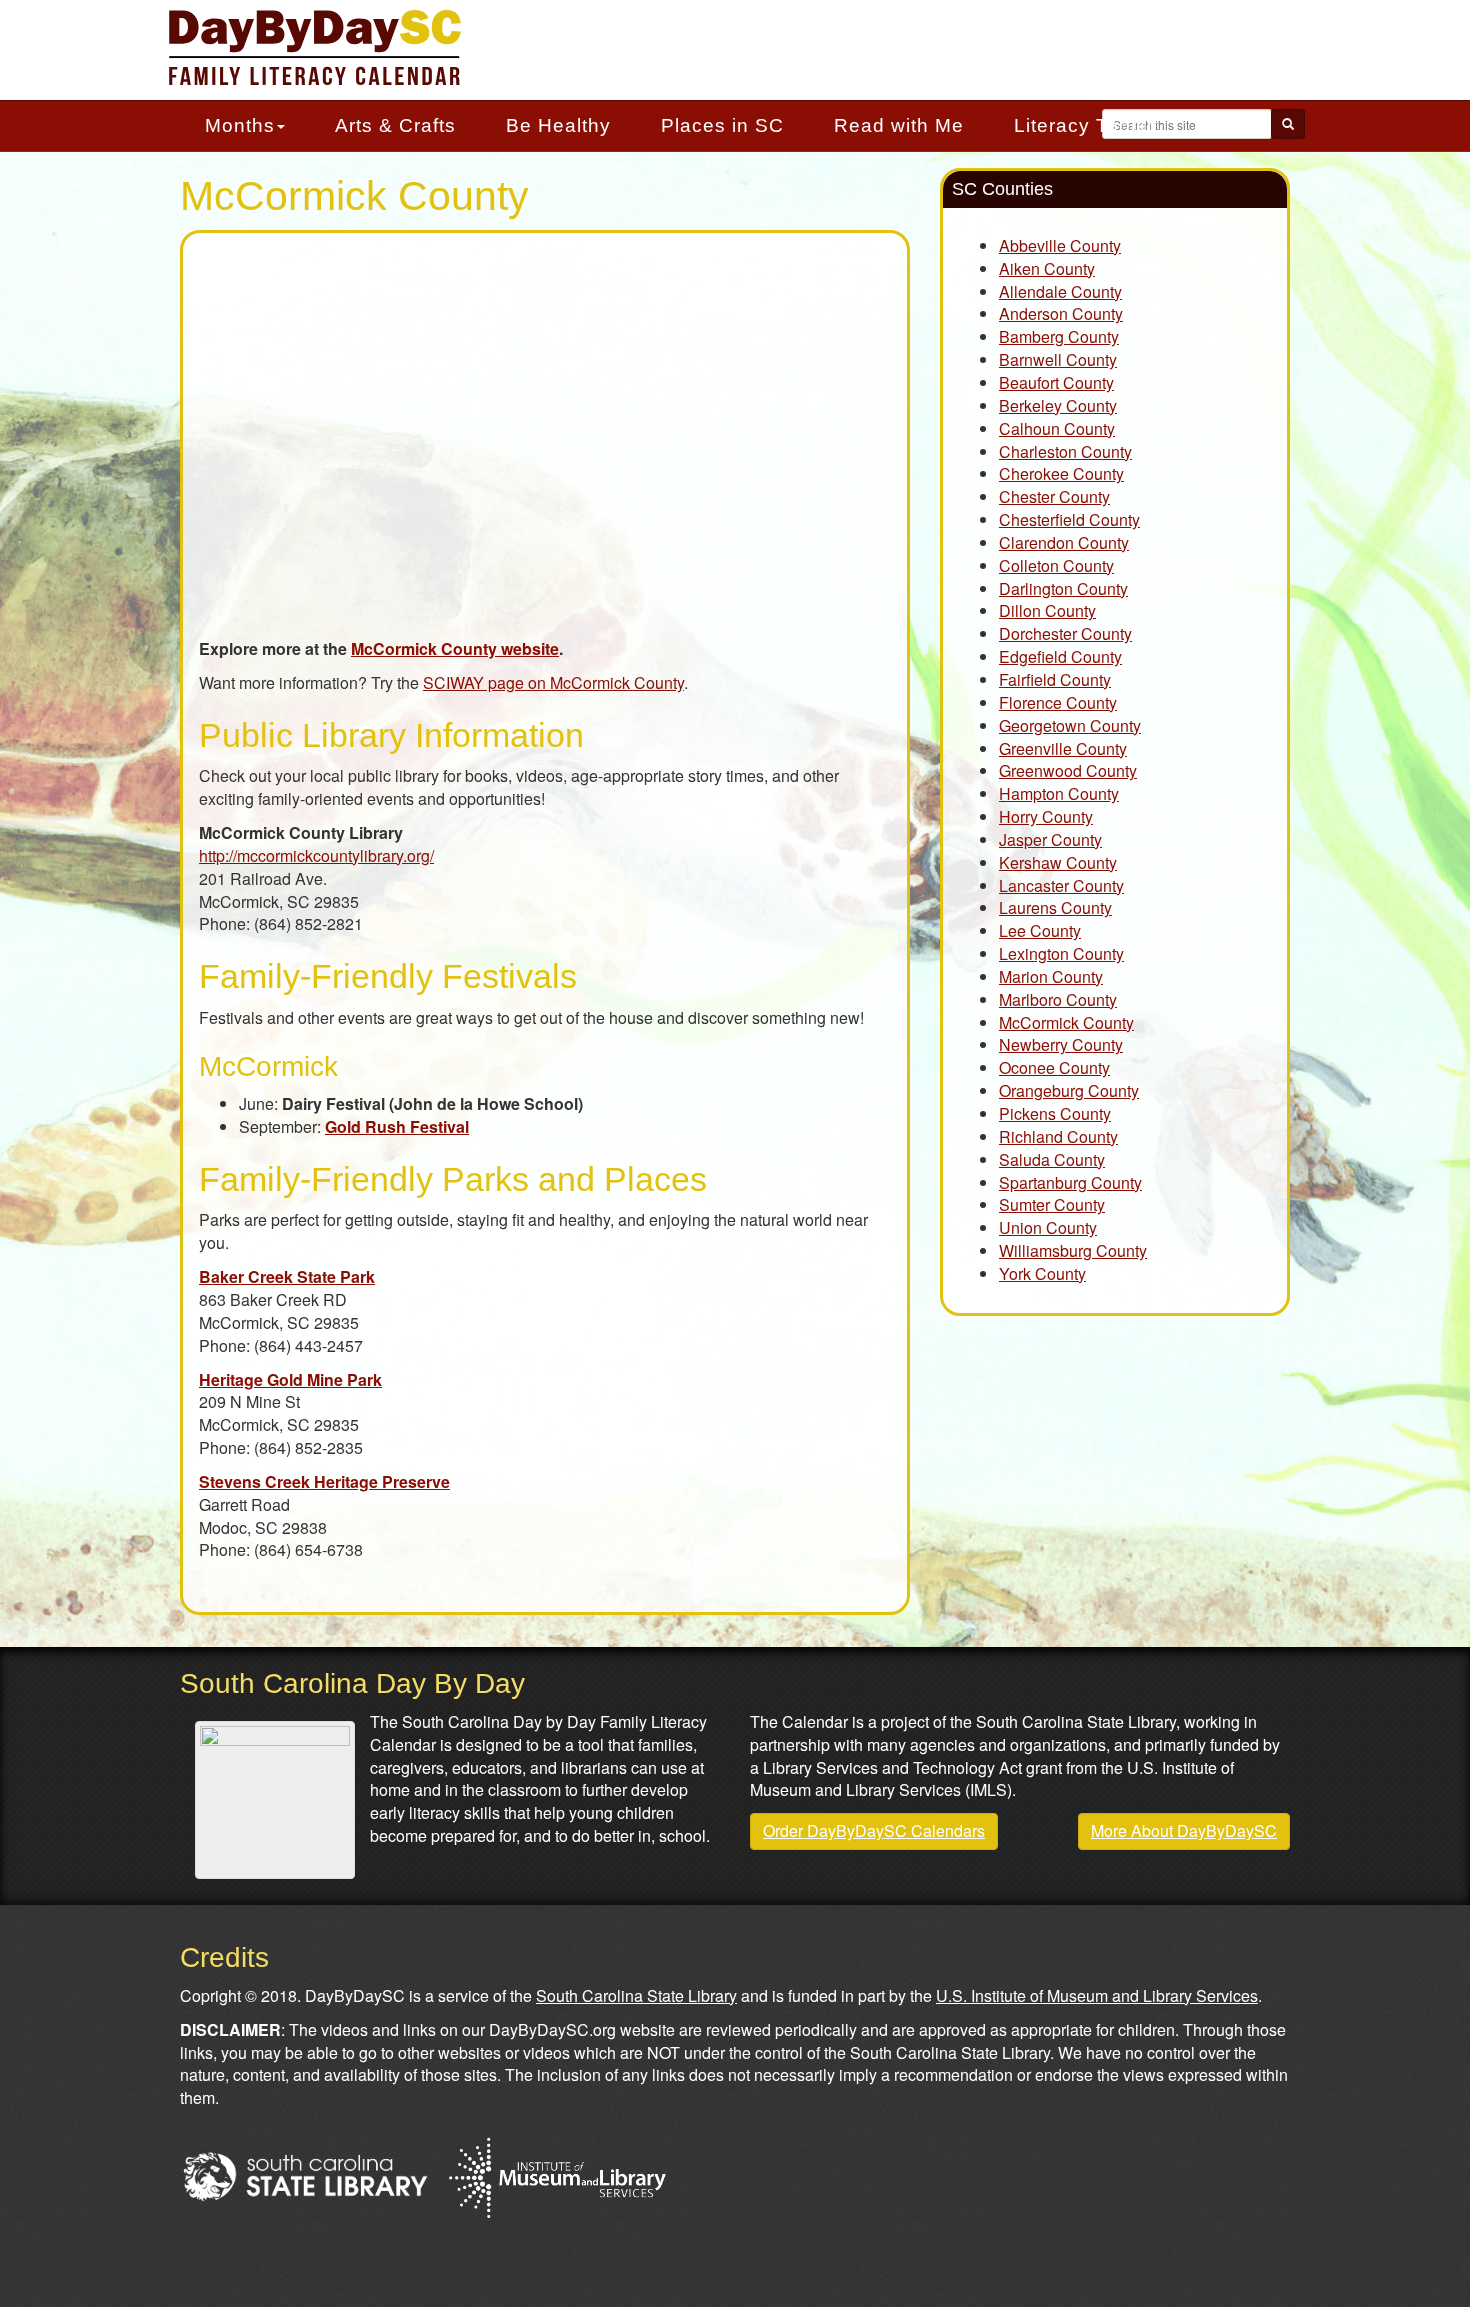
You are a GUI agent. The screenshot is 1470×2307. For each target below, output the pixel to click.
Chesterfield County (1069, 519)
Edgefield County (1060, 656)
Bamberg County (1059, 336)
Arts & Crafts (395, 125)
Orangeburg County (1069, 1090)
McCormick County (1066, 1022)
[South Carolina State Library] (305, 2174)
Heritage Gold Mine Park (290, 1379)
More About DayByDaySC (1184, 1830)
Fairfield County (1055, 679)
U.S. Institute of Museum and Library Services (1097, 1995)
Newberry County (1061, 1044)
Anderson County (1061, 313)
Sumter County (1052, 1204)
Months (240, 125)
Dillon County (1047, 610)
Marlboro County (1058, 999)
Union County (1048, 1227)
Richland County (1058, 1136)
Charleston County (1065, 451)
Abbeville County (1060, 245)
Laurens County (1055, 907)
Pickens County (1055, 1113)
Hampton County (1059, 793)
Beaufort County (1056, 382)
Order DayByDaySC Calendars (874, 1830)
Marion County (1051, 976)
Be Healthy (558, 125)
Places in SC (722, 125)
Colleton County (1056, 565)
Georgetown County (1070, 725)
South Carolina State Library (636, 1995)
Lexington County (1061, 953)
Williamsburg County (1073, 1250)
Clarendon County (1064, 542)
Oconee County (1054, 1067)
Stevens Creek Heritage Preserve (324, 1481)
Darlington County (1063, 588)
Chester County (1054, 496)
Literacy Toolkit (1086, 125)
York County (1042, 1273)
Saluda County (1052, 1159)
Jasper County (1050, 839)
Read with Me (899, 125)
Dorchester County (1065, 633)
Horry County (1046, 816)
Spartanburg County (1070, 1182)
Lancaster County (1061, 885)
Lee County (1040, 930)
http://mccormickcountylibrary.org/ (316, 855)
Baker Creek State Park (287, 1276)
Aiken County (1047, 268)
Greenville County (1063, 748)
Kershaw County (1058, 862)
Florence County (1058, 702)
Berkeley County (1058, 405)
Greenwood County (1068, 770)
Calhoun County (1057, 428)
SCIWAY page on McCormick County (553, 682)
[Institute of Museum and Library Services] (556, 2174)
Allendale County (1060, 291)
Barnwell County (1058, 359)
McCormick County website (455, 648)
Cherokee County (1061, 473)
